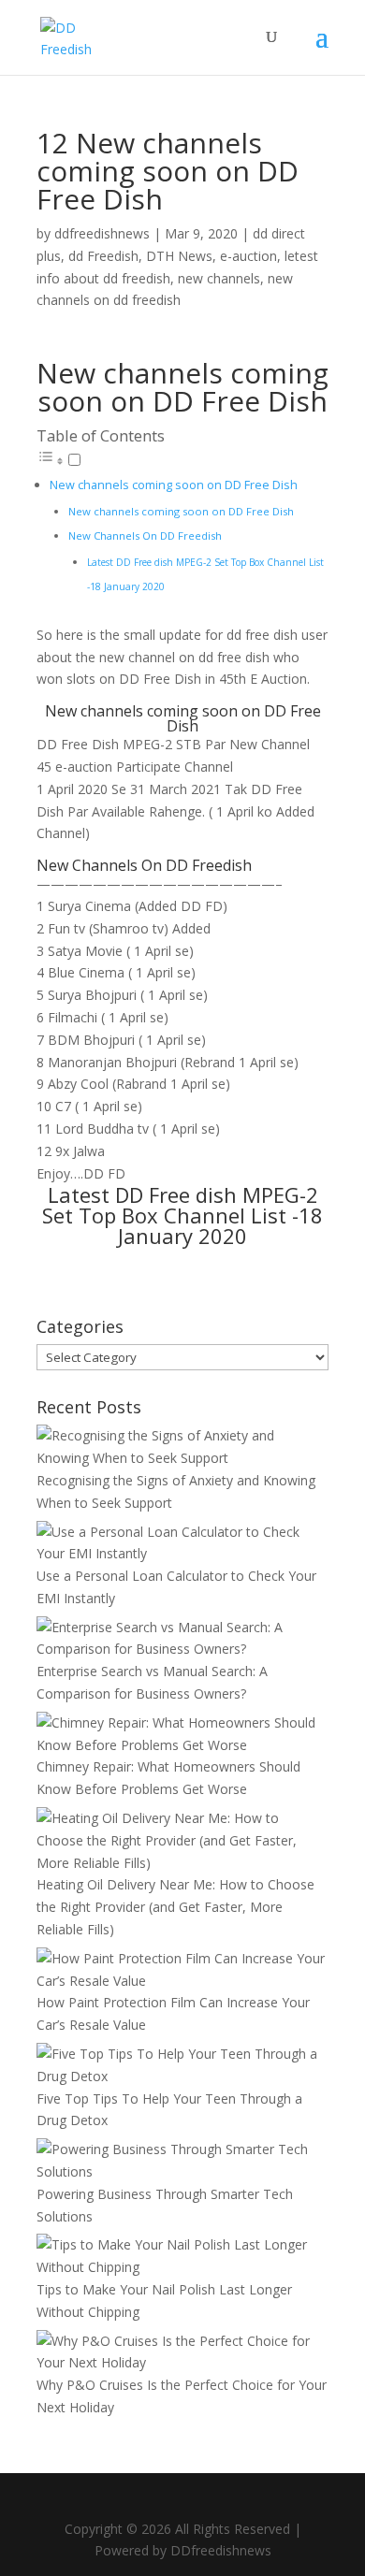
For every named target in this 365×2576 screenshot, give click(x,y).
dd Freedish (103, 256)
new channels (219, 278)
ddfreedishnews (102, 233)
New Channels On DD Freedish (145, 535)
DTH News (179, 256)
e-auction (248, 256)
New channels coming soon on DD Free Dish (174, 485)
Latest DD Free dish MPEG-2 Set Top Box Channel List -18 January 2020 (182, 1215)
